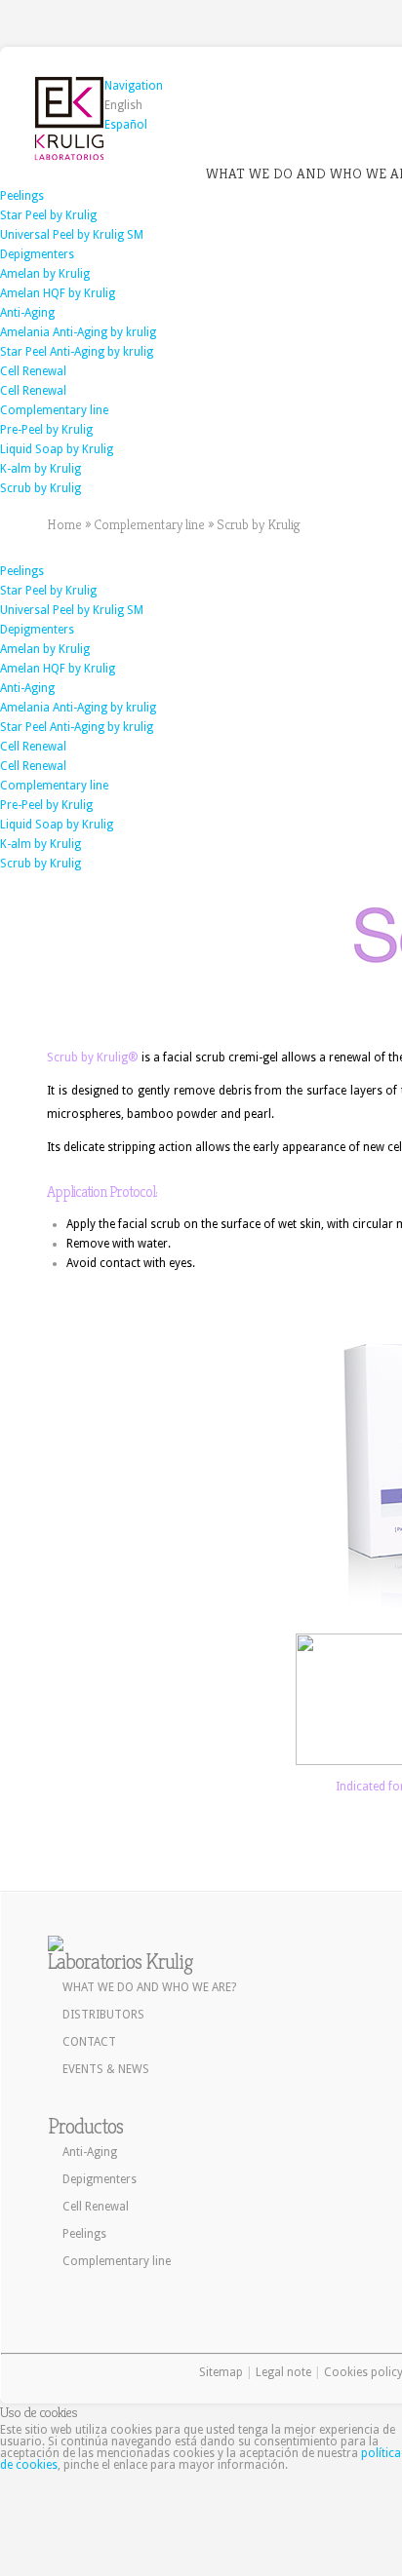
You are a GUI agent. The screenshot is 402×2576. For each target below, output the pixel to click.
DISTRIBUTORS (103, 2015)
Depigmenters (37, 254)
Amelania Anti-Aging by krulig (78, 332)
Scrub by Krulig (40, 488)
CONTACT (89, 2042)
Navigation (134, 86)
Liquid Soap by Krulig (57, 449)
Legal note (283, 2372)
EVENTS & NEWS (106, 2069)
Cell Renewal (33, 371)
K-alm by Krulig (40, 469)
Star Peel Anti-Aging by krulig (77, 352)
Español (126, 125)
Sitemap (221, 2372)
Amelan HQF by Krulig (58, 293)
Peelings (22, 196)
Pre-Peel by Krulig (46, 430)
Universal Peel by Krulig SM (72, 235)
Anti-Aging (27, 313)
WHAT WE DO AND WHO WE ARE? (149, 1987)
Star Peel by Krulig (48, 215)
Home (64, 524)
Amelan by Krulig (45, 274)
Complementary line (54, 410)
